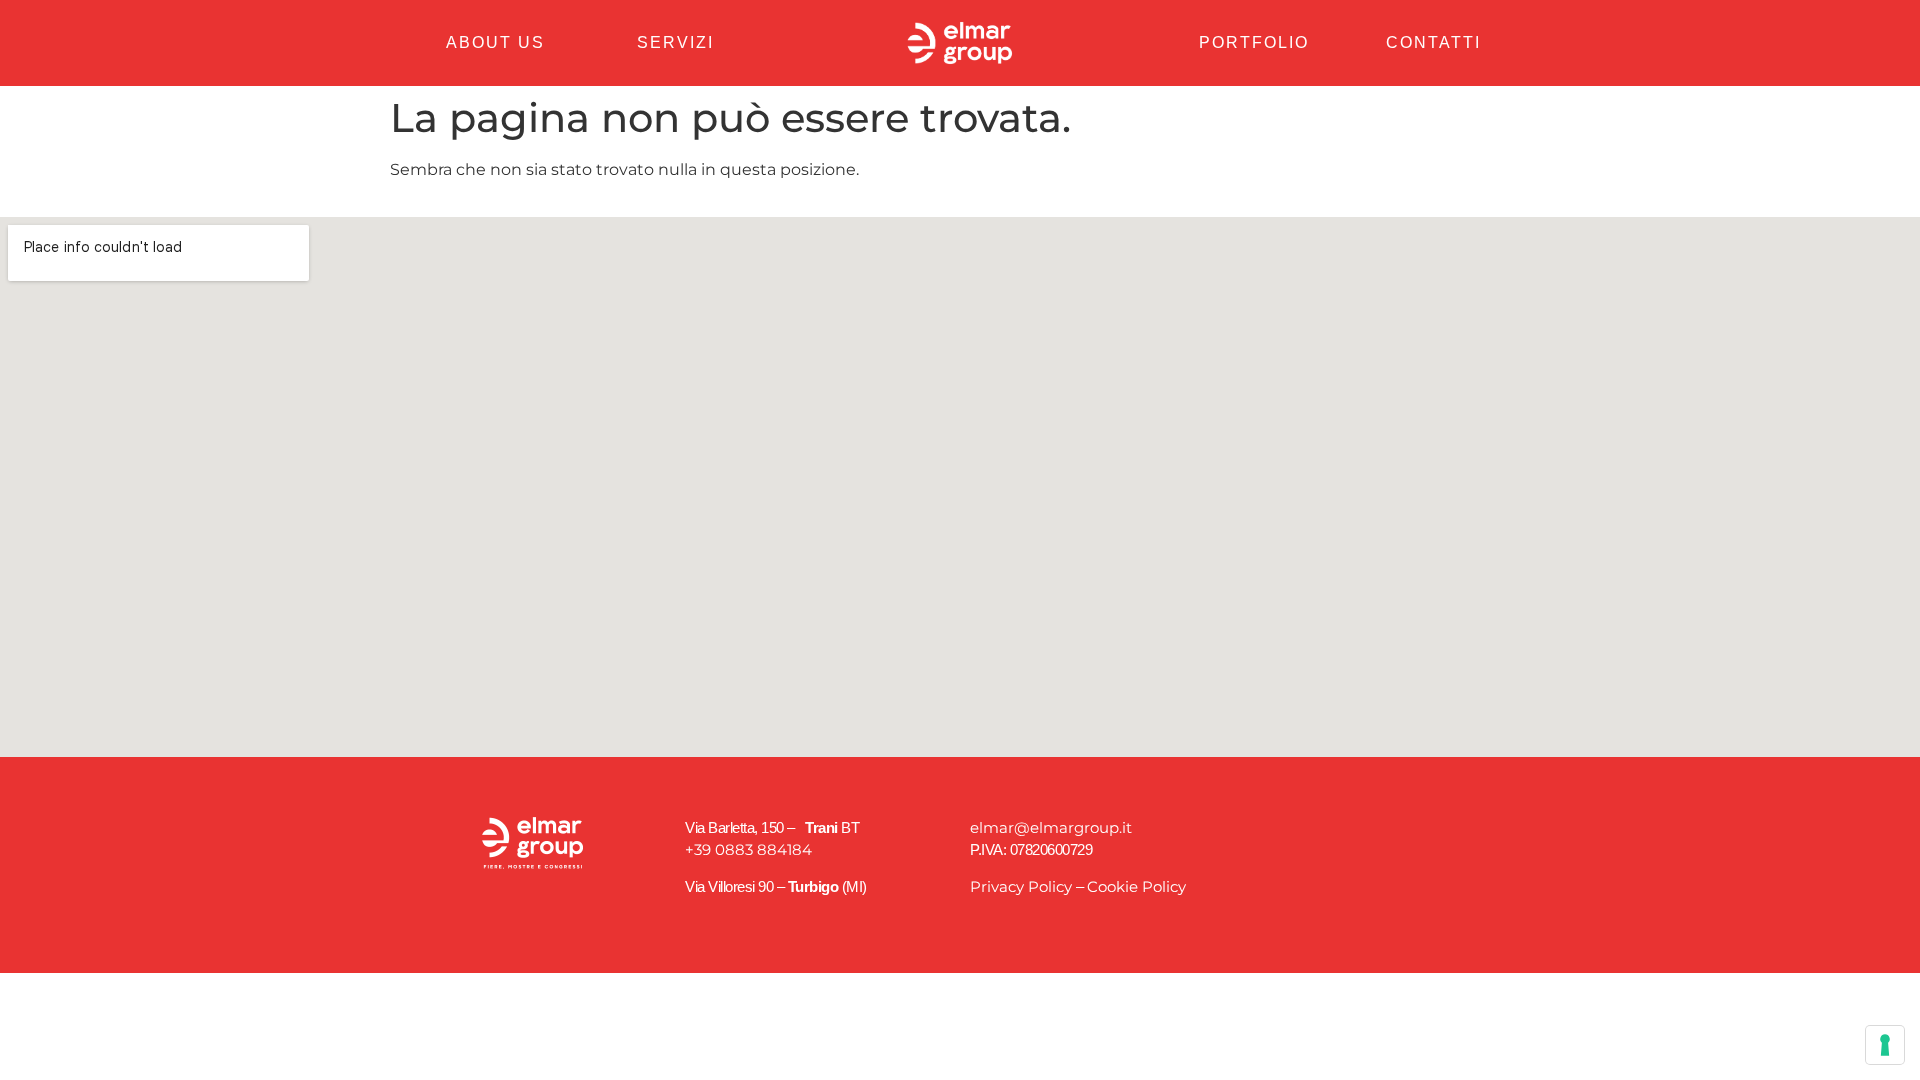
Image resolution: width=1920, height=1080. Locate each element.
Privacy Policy (1021, 886)
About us (495, 42)
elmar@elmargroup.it (1051, 827)
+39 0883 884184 (748, 849)
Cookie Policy (1136, 886)
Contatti (1433, 42)
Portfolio (1254, 42)
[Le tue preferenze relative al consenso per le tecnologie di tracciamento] (1885, 1045)
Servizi (675, 42)
